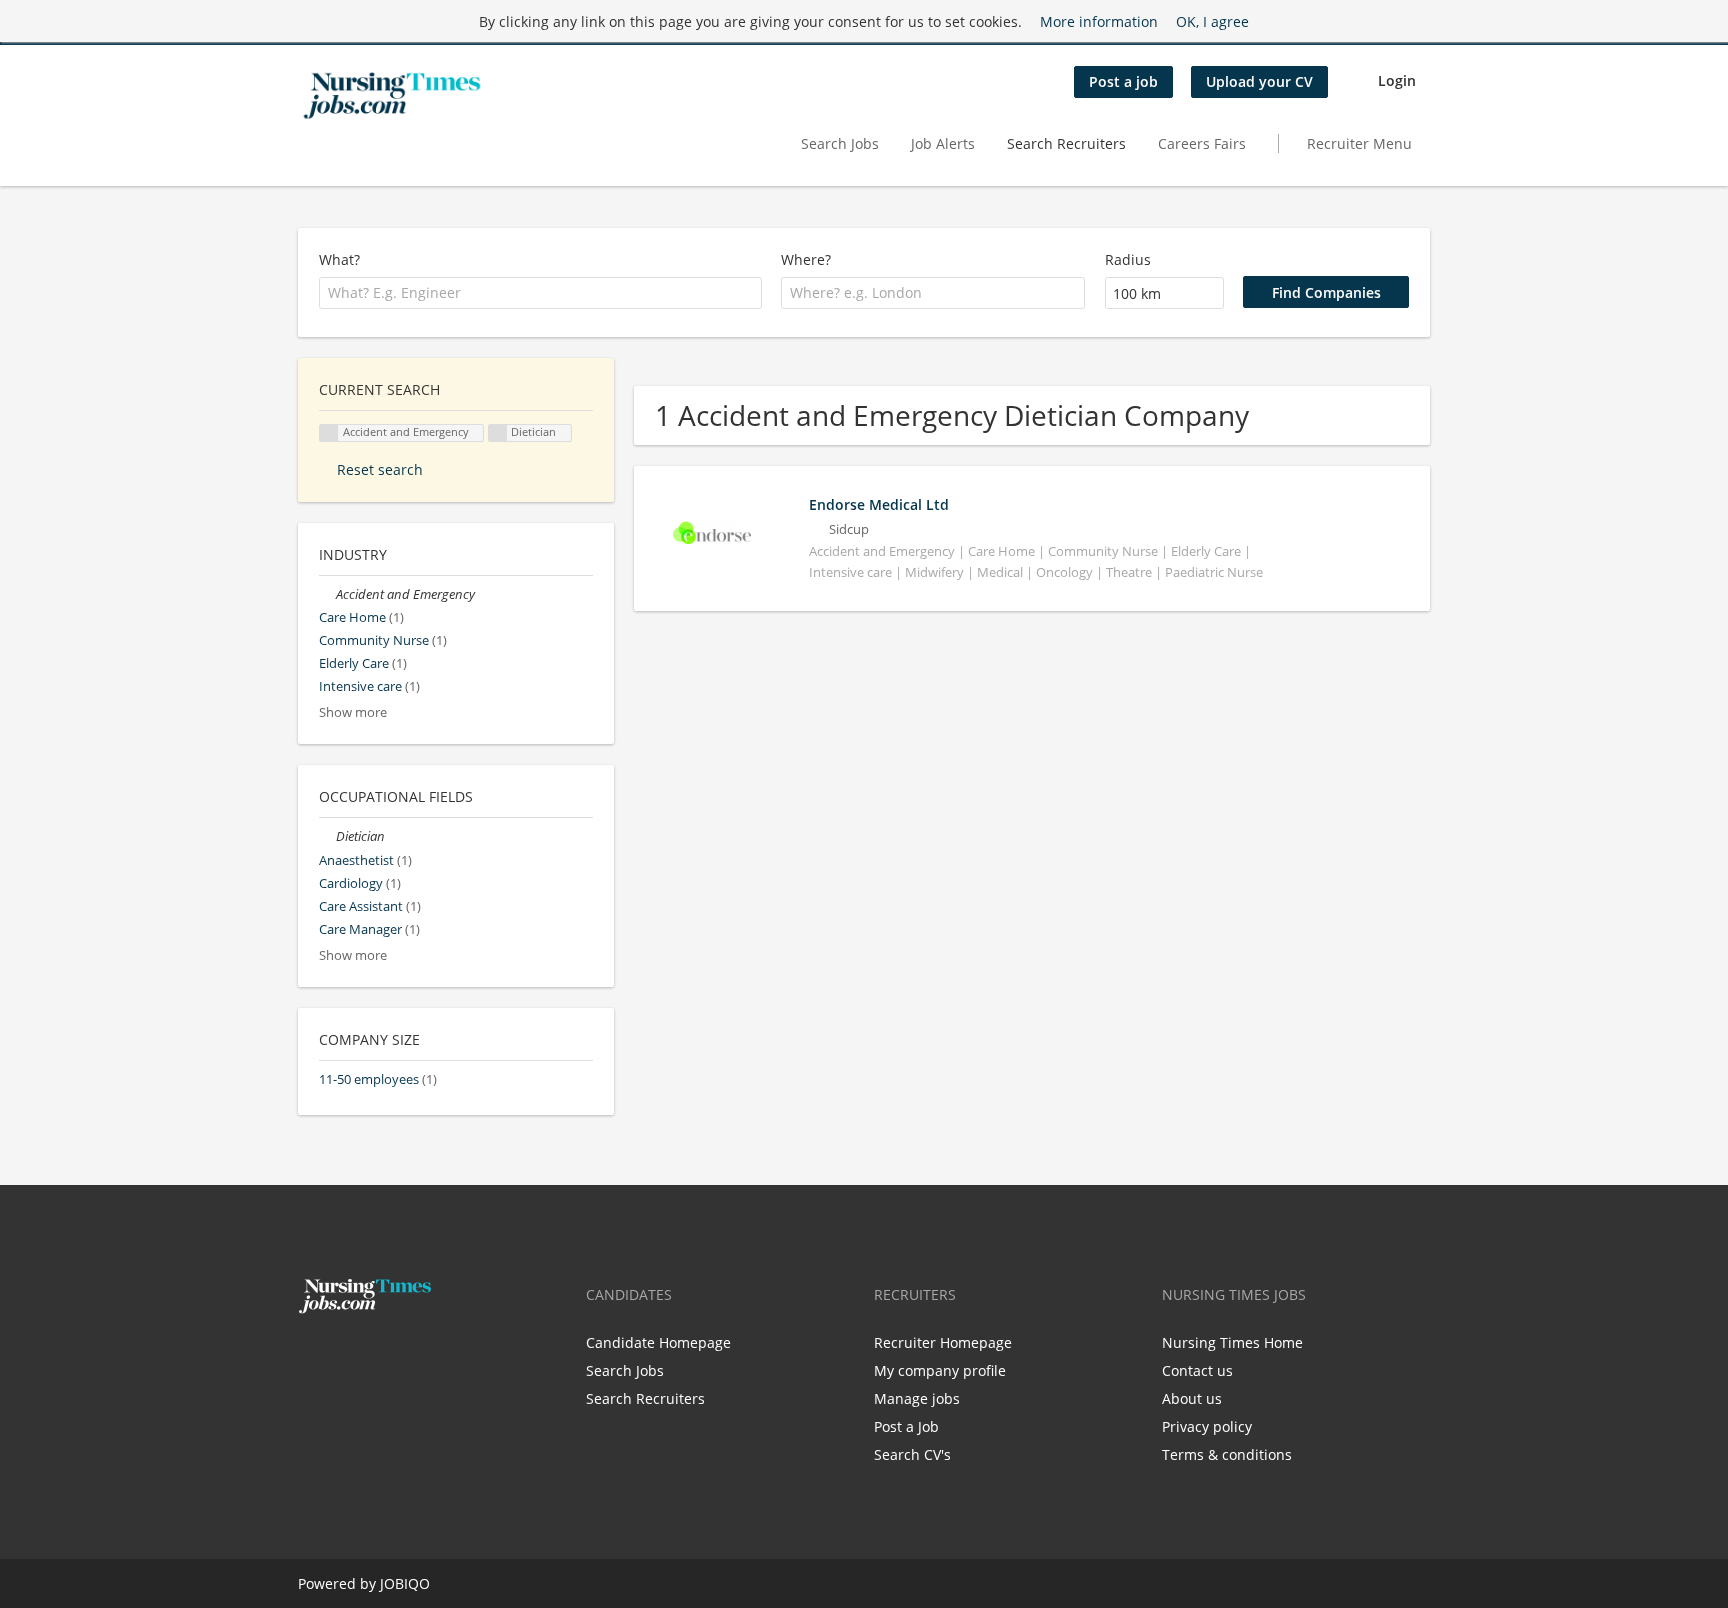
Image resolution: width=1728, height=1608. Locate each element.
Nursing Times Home (1232, 1342)
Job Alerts (943, 143)
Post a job (1123, 81)
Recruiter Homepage (943, 1342)
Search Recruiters (1066, 143)
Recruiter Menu (1359, 143)
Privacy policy (1207, 1426)
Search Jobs (840, 143)
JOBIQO (405, 1583)
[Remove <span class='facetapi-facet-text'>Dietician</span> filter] (498, 433)
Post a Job (906, 1426)
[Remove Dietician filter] (327, 836)
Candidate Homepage (658, 1342)
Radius (1128, 259)
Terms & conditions (1227, 1454)
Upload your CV (1259, 81)
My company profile (940, 1370)
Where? (806, 259)
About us (1192, 1398)
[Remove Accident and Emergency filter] (327, 594)
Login (1397, 80)
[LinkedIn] (375, 1356)
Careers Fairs (1202, 143)
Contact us (1197, 1370)
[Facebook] (312, 1356)
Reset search (380, 469)
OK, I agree (1212, 21)
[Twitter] (345, 1356)
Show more (353, 712)
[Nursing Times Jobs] (392, 96)
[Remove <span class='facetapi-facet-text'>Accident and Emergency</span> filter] (329, 433)
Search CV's (912, 1454)
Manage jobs (917, 1398)
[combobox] (540, 293)
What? (339, 259)
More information (1099, 21)
